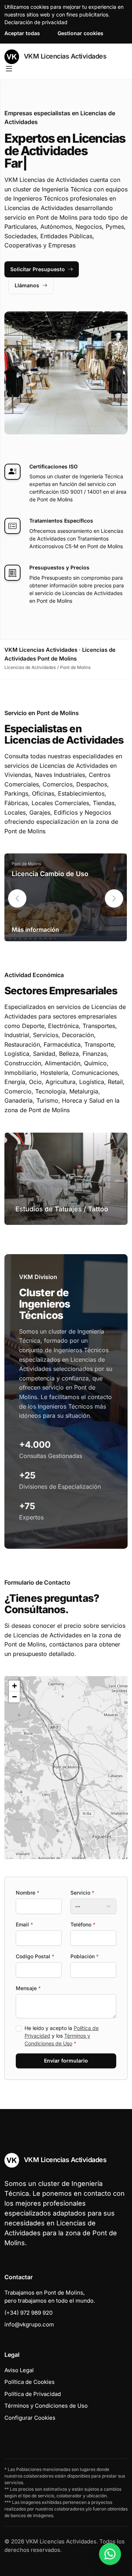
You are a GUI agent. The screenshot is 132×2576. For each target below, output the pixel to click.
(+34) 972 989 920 (28, 2313)
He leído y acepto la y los (62, 2036)
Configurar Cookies (30, 2418)
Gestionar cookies (80, 33)
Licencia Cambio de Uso (50, 874)
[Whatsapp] (110, 2554)
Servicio (82, 1893)
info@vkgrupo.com (29, 2324)
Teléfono (83, 1924)
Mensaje (28, 1988)
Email (24, 1924)
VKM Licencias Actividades (64, 56)
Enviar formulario (66, 2061)
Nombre (27, 1893)
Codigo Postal (35, 1956)
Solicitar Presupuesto (38, 269)
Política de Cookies (30, 2382)
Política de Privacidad (33, 2394)
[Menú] (9, 69)
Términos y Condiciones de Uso (46, 2406)
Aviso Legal (19, 2370)
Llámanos (27, 285)
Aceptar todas (22, 33)
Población (85, 1956)
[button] (114, 898)
